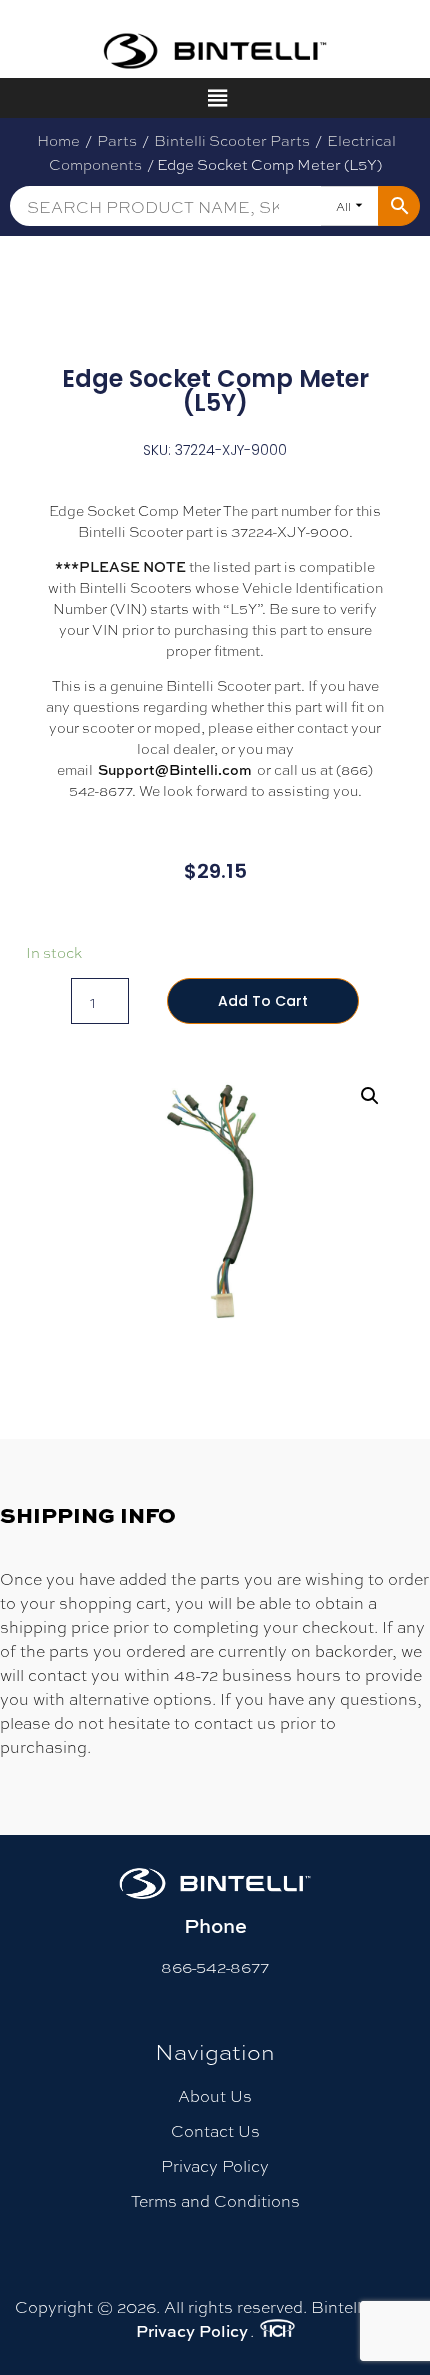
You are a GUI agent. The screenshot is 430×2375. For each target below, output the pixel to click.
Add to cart (263, 1001)
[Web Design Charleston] (277, 2331)
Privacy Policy (215, 2165)
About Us (215, 2095)
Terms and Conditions (215, 2200)
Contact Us (215, 2130)
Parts (117, 140)
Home (58, 140)
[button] (370, 1096)
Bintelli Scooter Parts (232, 140)
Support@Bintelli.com (175, 769)
